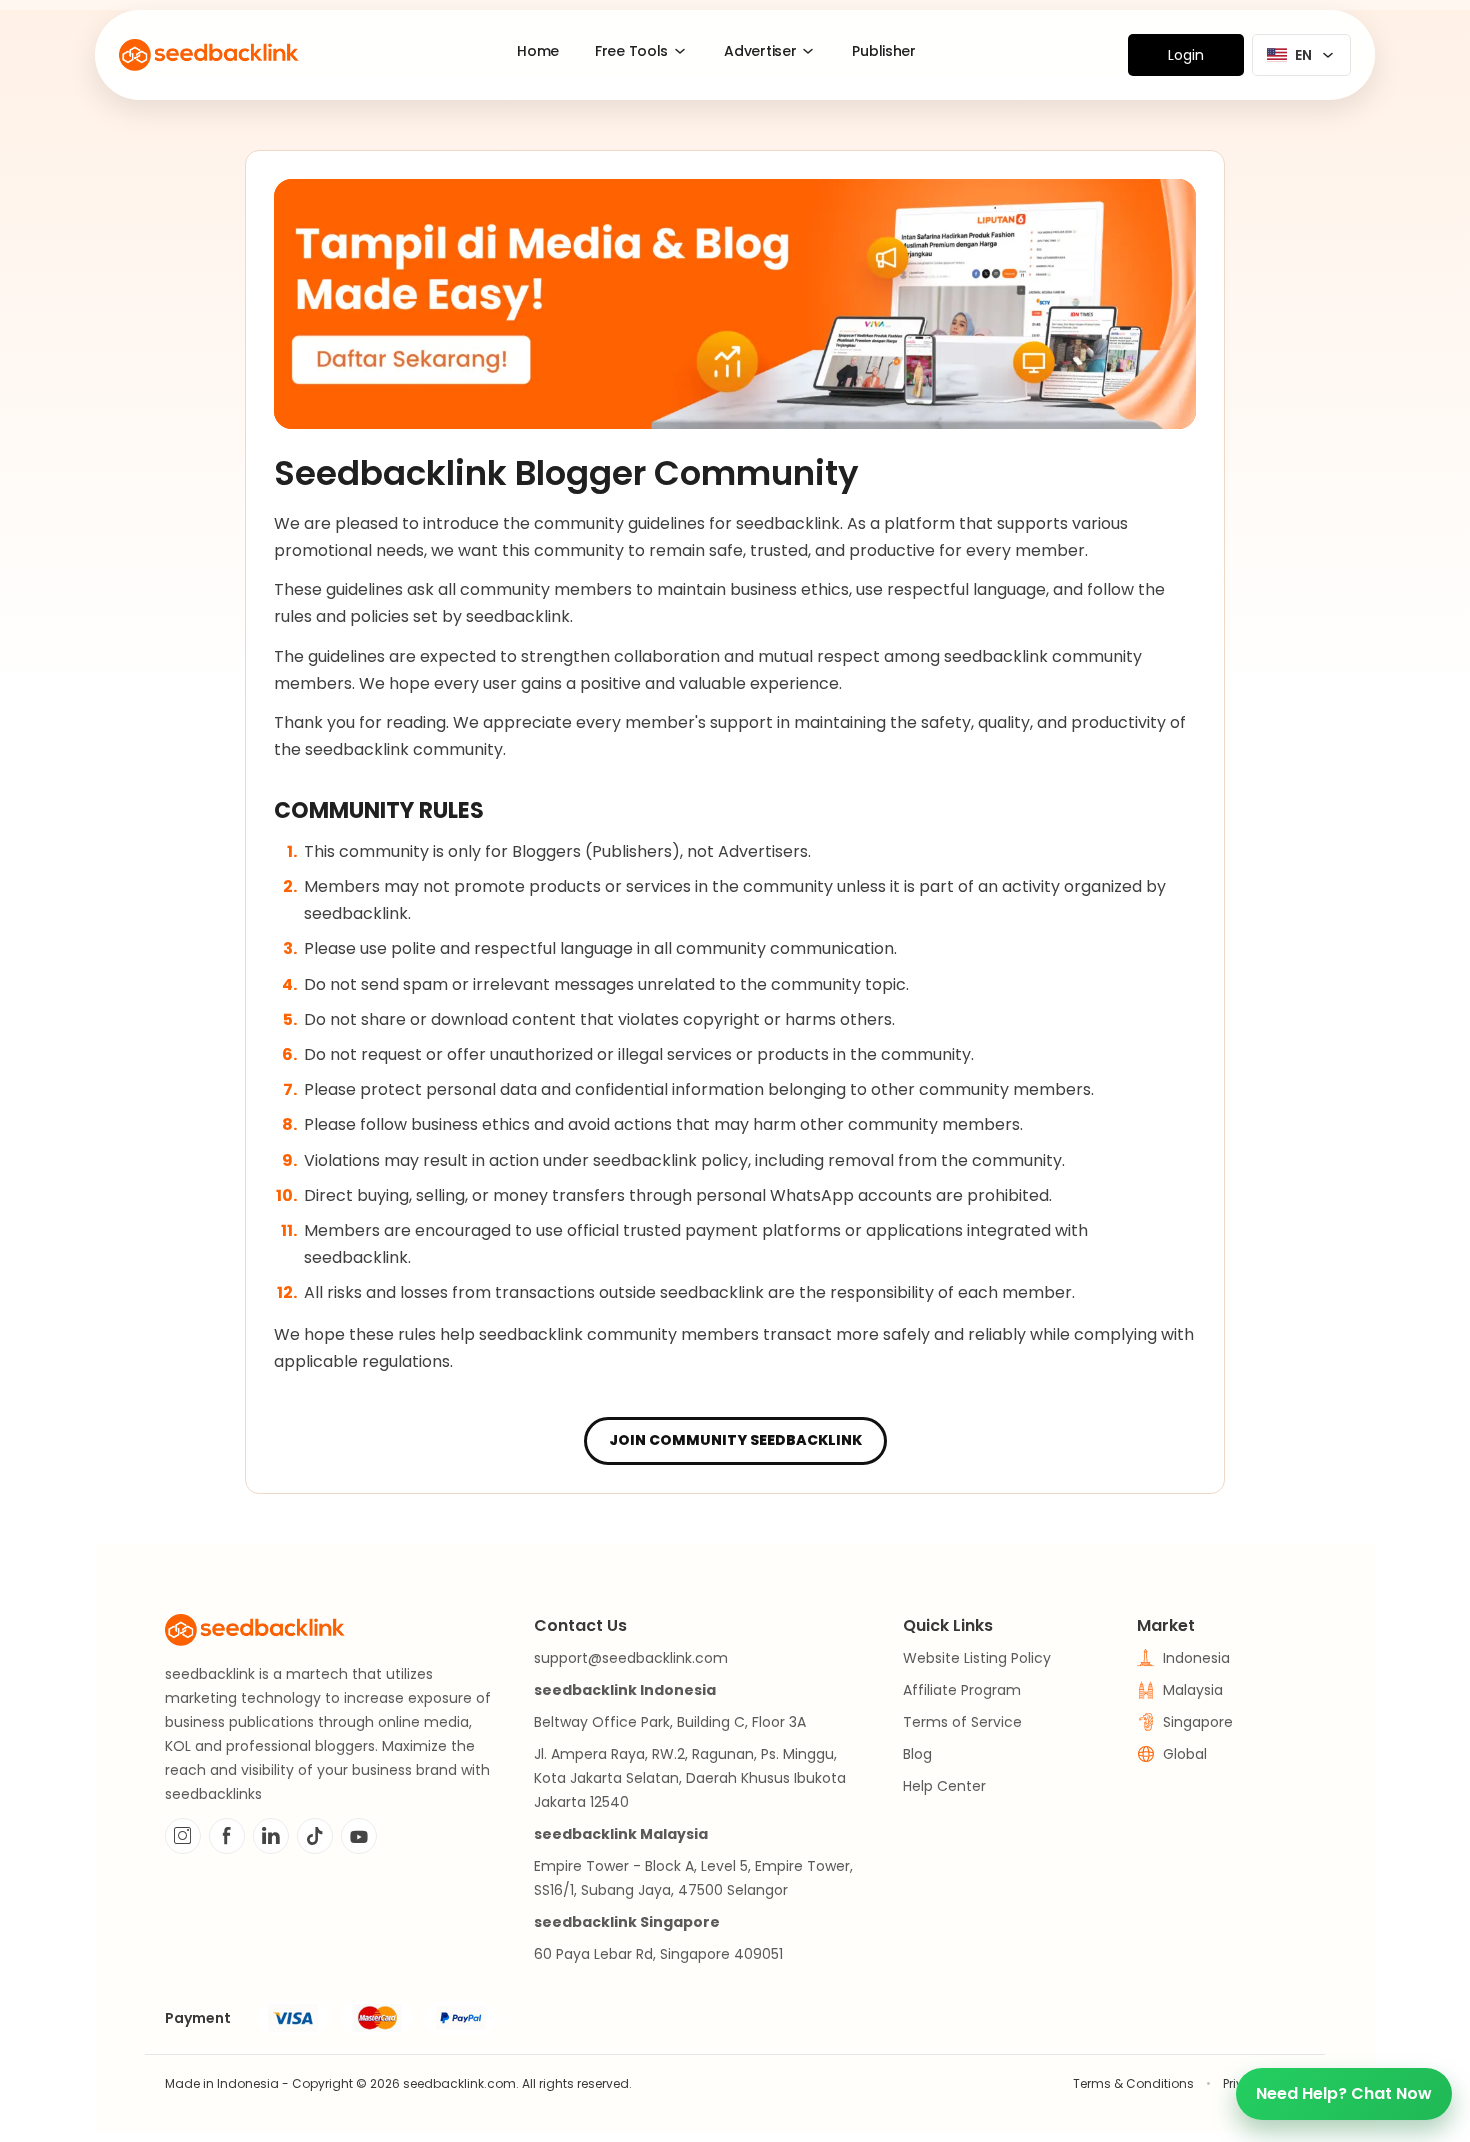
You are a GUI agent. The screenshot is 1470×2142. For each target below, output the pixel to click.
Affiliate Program (962, 1690)
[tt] (315, 1836)
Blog (917, 1754)
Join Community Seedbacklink (735, 1440)
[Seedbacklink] (209, 55)
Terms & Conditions (1133, 2083)
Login (1186, 55)
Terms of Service (962, 1722)
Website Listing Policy (977, 1658)
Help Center (944, 1786)
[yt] (359, 1836)
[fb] (227, 1836)
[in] (271, 1836)
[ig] (183, 1836)
